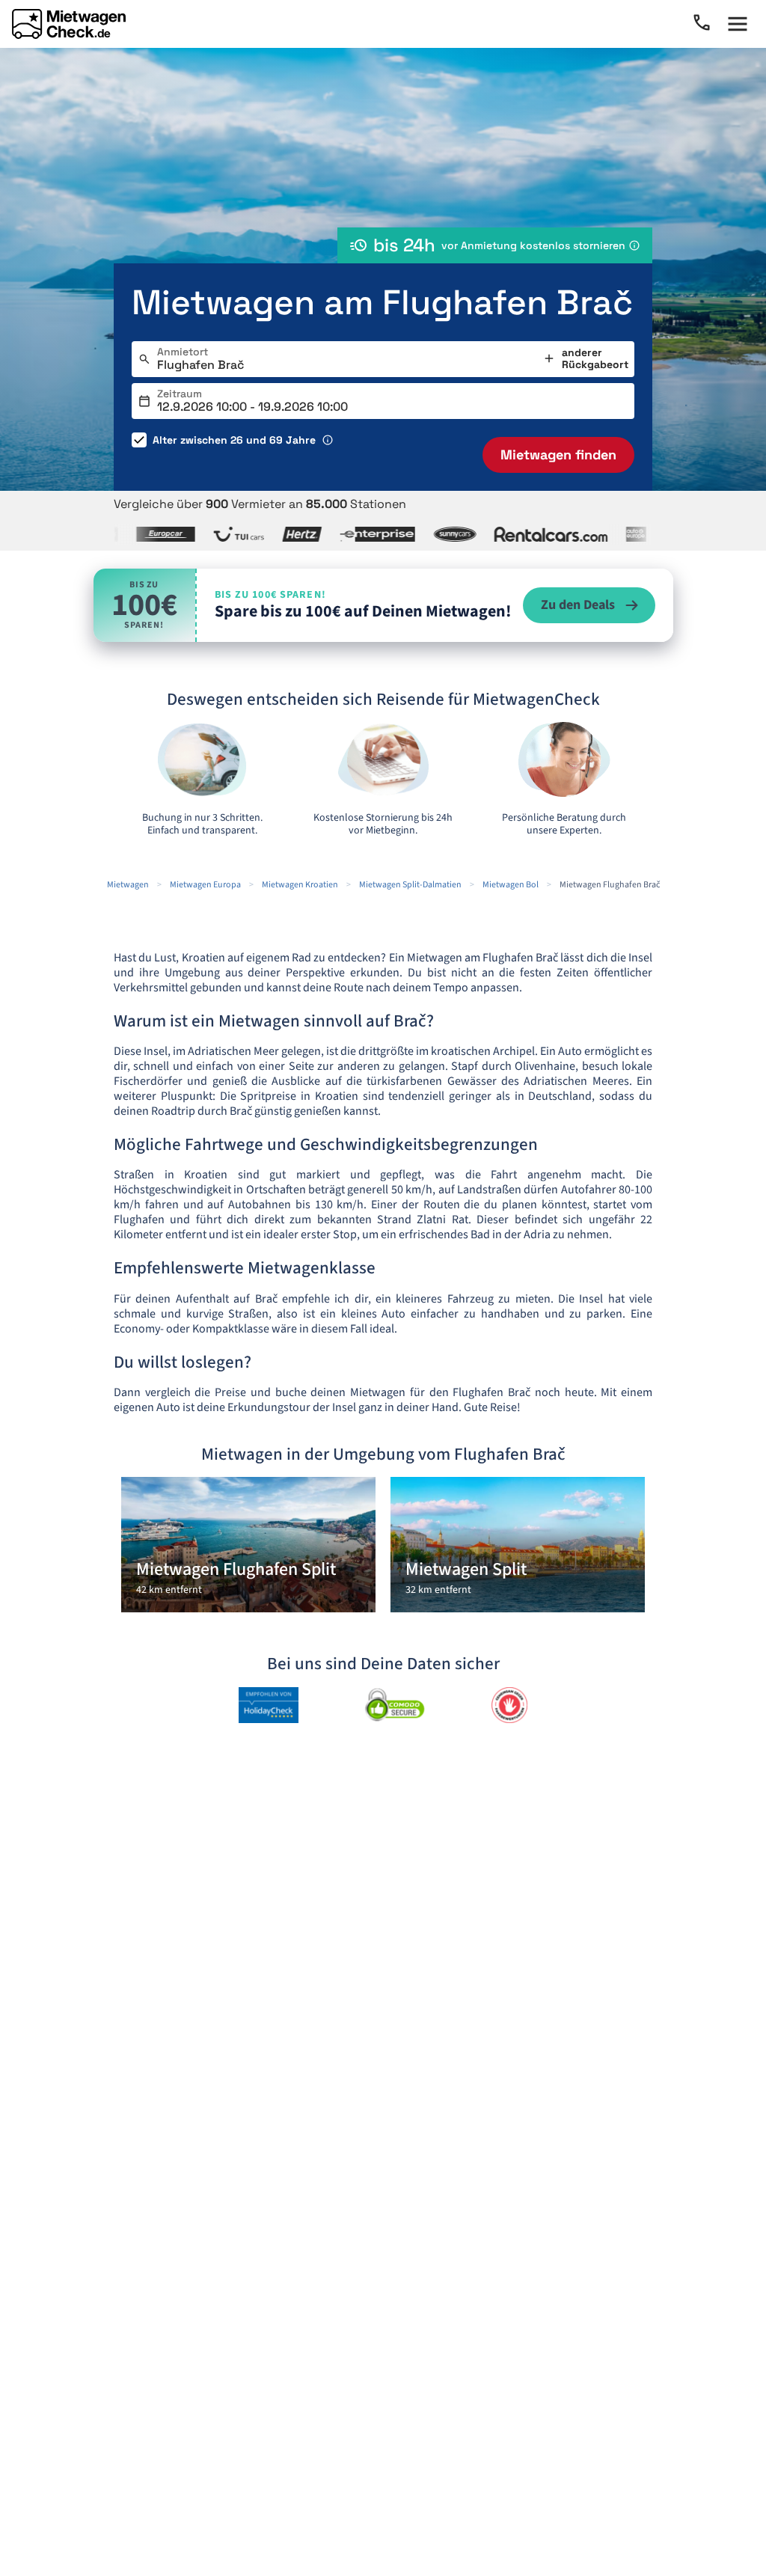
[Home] (69, 24)
